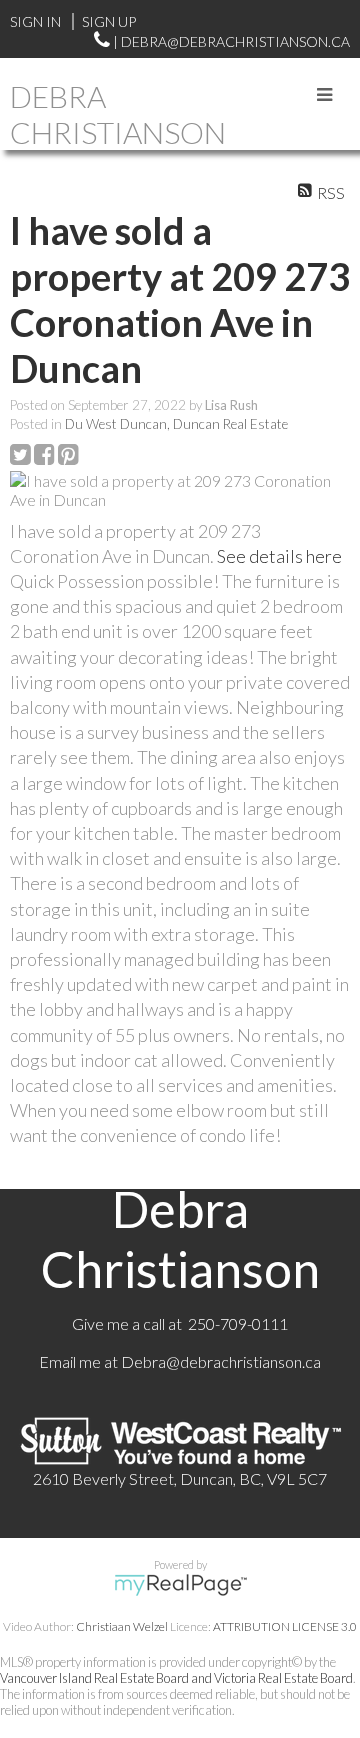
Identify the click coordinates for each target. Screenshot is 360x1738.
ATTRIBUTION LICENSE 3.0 (285, 1626)
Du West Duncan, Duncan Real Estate (176, 424)
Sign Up (109, 21)
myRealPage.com (180, 1585)
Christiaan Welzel (122, 1626)
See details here (279, 556)
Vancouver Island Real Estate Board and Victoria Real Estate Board (176, 1678)
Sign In (35, 21)
